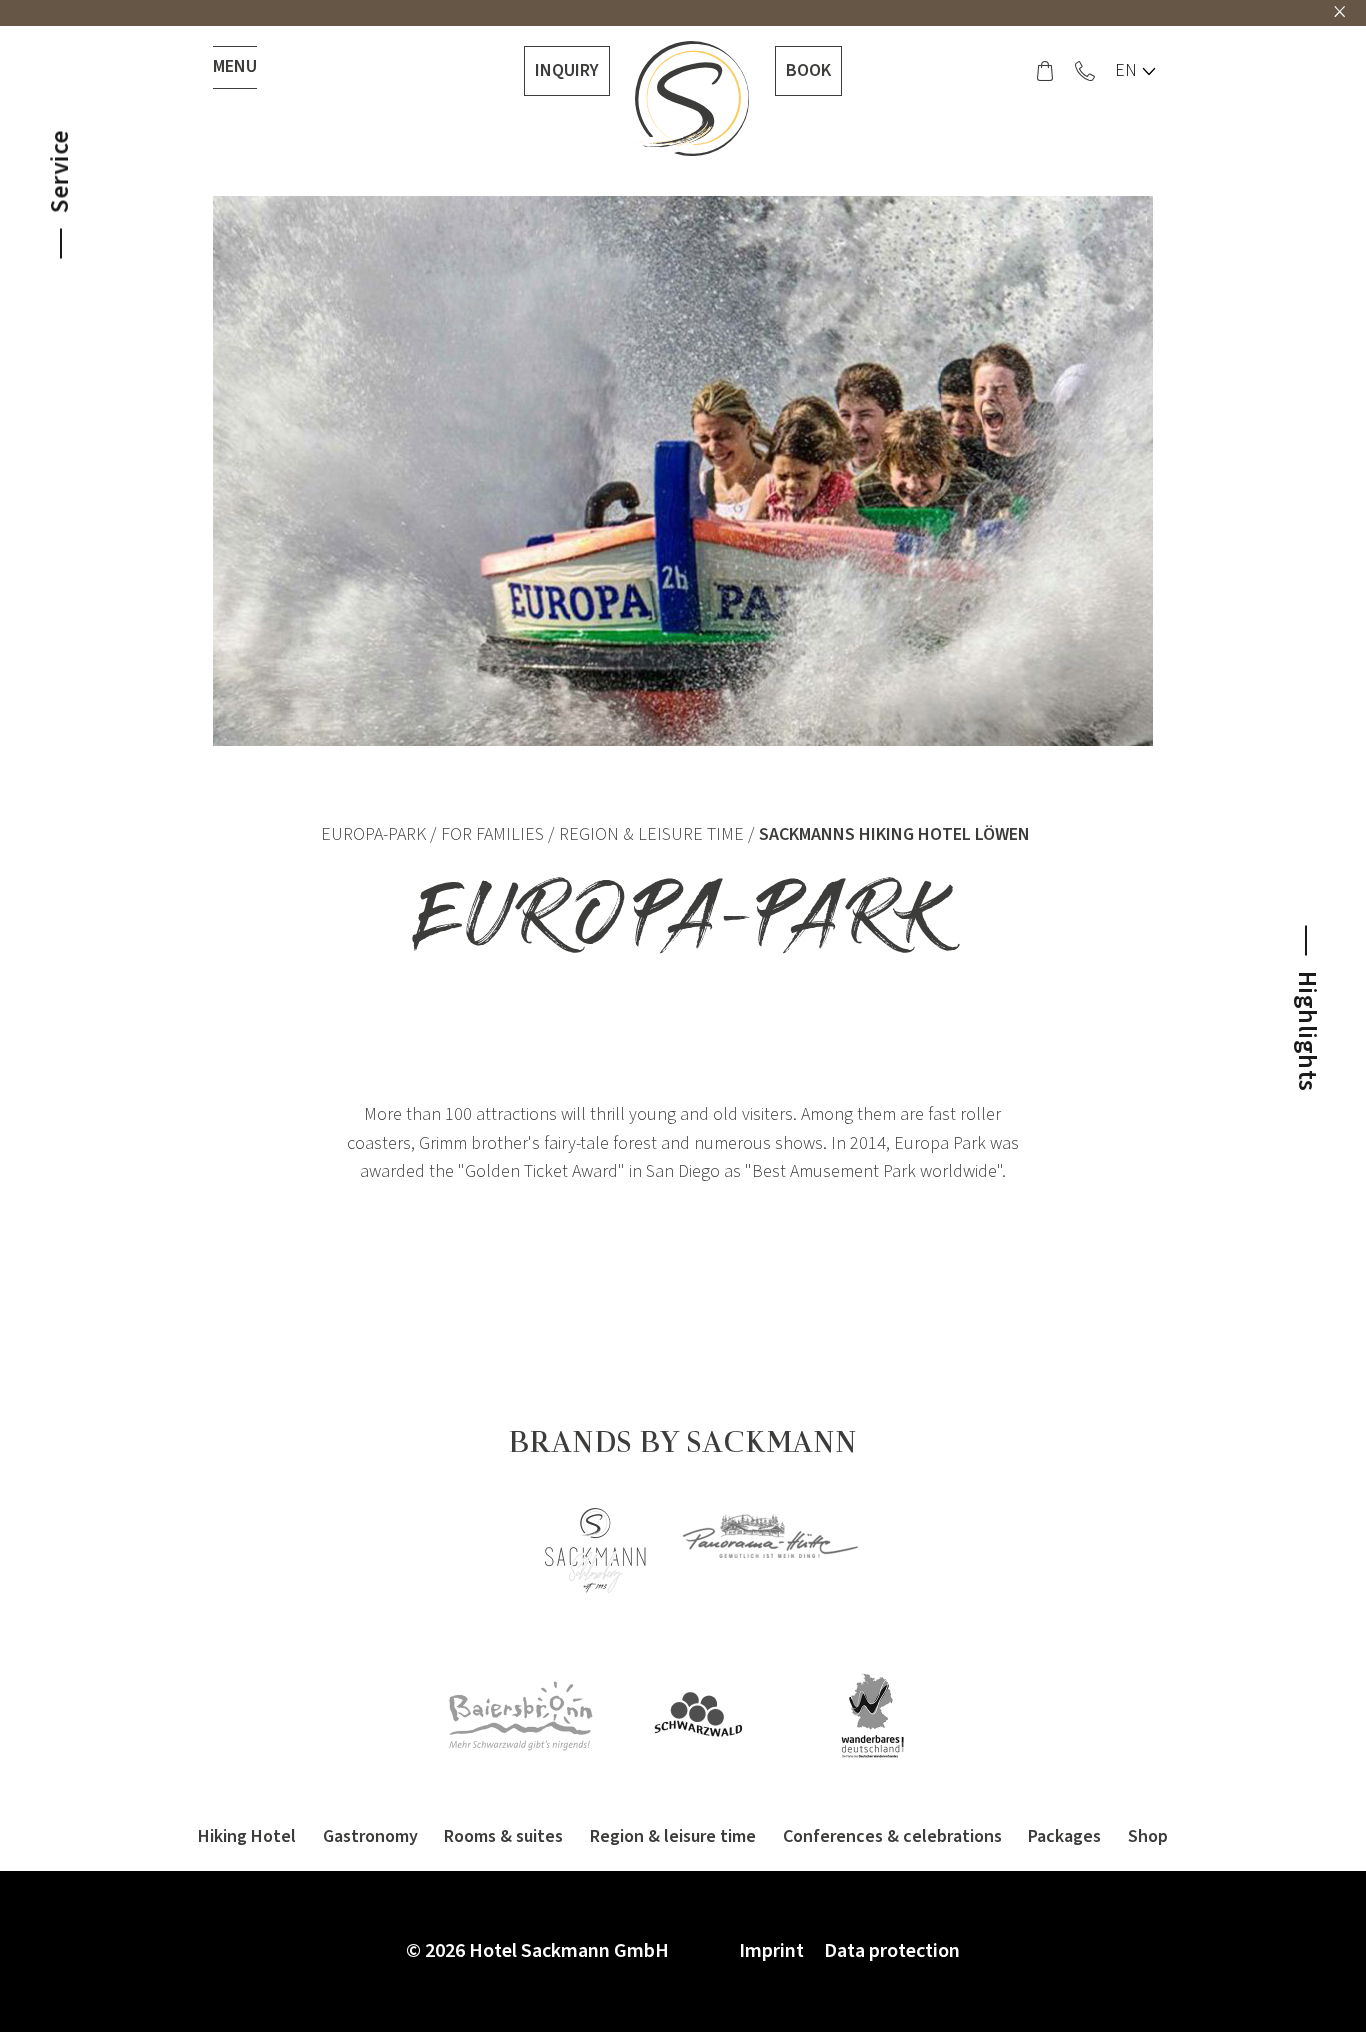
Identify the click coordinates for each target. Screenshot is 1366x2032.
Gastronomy (370, 1836)
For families (492, 834)
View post (1090, 1108)
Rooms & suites (503, 1836)
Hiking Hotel (247, 1836)
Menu (235, 66)
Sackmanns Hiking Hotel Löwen (894, 834)
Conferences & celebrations (892, 1836)
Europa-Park (373, 834)
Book (808, 70)
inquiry (567, 70)
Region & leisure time (651, 834)
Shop (1148, 1836)
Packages (1064, 1836)
